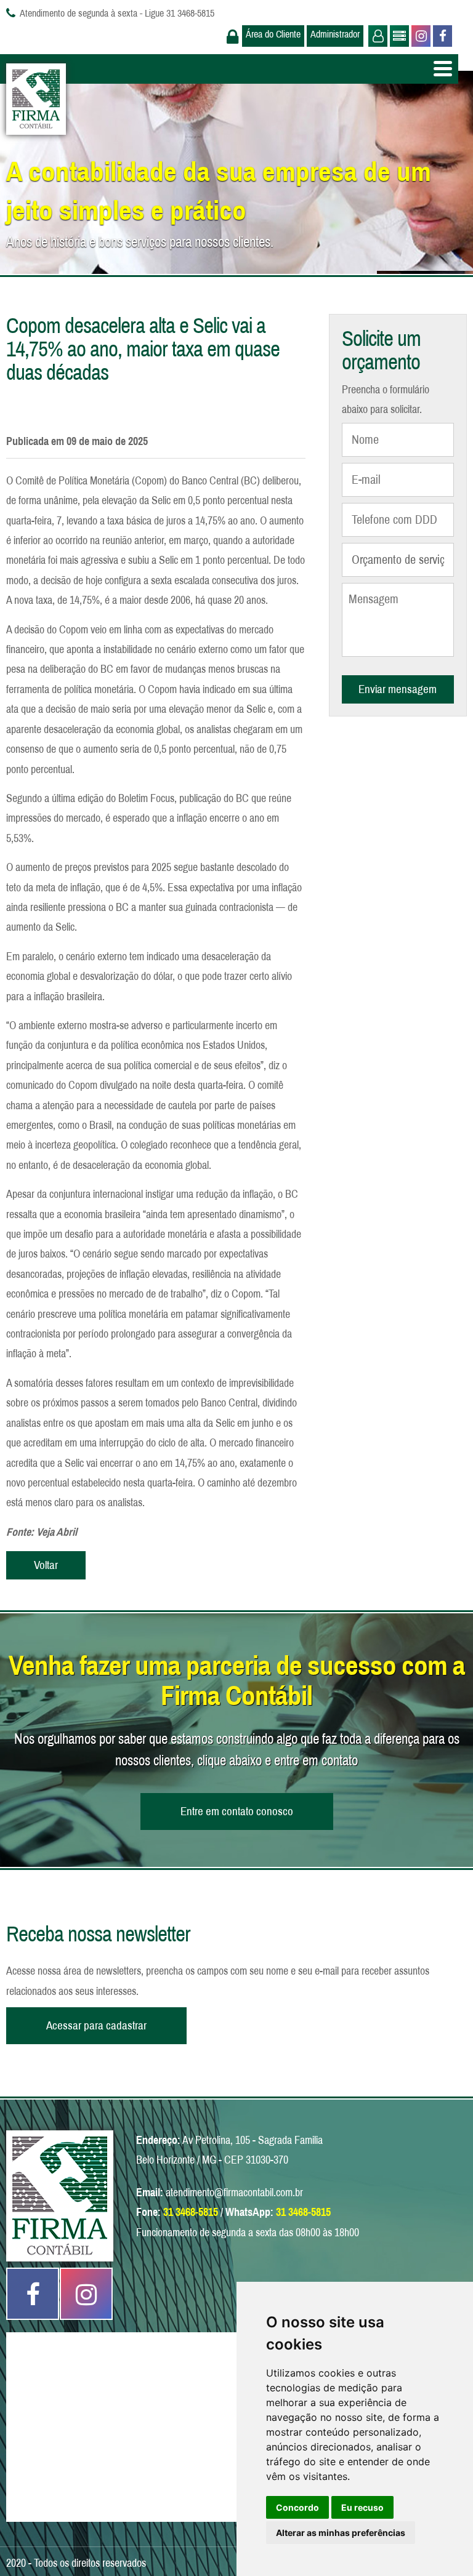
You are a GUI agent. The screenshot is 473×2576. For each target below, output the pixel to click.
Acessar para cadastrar (96, 2025)
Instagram (420, 36)
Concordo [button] (297, 2507)
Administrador (335, 34)
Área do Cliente (273, 34)
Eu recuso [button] (362, 2507)
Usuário (377, 36)
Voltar (46, 1565)
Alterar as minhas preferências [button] (341, 2533)
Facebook (441, 36)
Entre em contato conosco (237, 1811)
